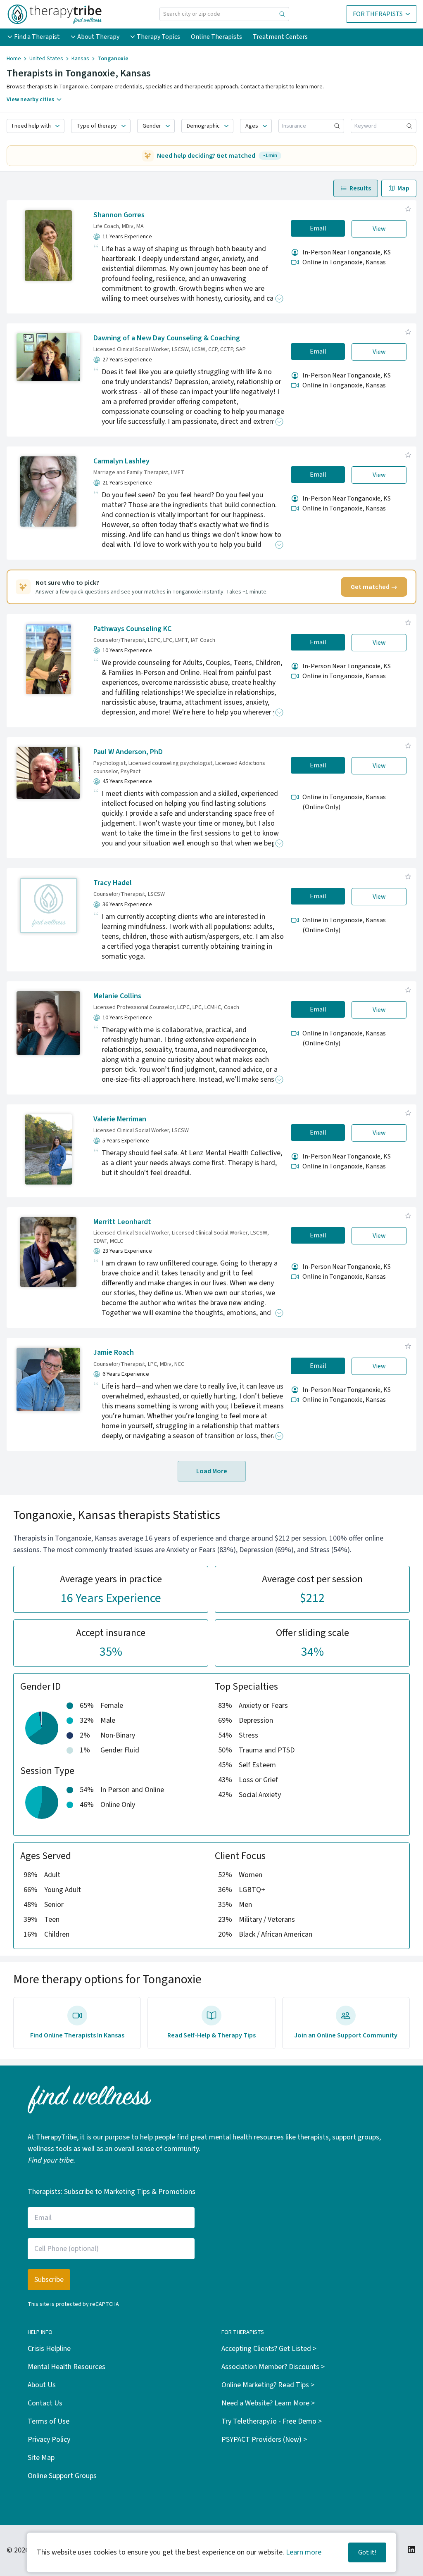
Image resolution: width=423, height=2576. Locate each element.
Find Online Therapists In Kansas (77, 2035)
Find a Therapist (37, 37)
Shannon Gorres (119, 215)
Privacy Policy (49, 2439)
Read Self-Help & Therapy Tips (211, 2035)
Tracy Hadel (113, 883)
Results (360, 188)
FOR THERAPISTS (378, 14)
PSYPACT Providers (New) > (264, 2439)
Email (318, 228)
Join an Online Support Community (346, 2035)
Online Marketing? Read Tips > (268, 2385)
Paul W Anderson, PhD (128, 752)
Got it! (367, 2552)
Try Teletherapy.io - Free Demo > (272, 2421)
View (379, 229)
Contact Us (45, 2403)
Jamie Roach (114, 1352)
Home (14, 59)
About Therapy (98, 37)
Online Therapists (216, 37)
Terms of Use (49, 2421)
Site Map (41, 2458)
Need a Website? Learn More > (268, 2403)
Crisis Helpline (49, 2349)
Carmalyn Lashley (121, 461)
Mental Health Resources (67, 2367)
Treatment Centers (280, 37)
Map (403, 188)
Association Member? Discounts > (273, 2367)
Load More (212, 1471)
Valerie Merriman (120, 1119)
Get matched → (374, 587)
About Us (42, 2385)
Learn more (304, 2552)
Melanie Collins (117, 996)
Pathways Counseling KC (132, 629)
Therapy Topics (158, 37)
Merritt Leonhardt (122, 1222)
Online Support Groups (62, 2476)
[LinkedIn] (411, 2550)
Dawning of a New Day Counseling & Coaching (167, 338)
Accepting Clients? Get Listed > (269, 2349)
